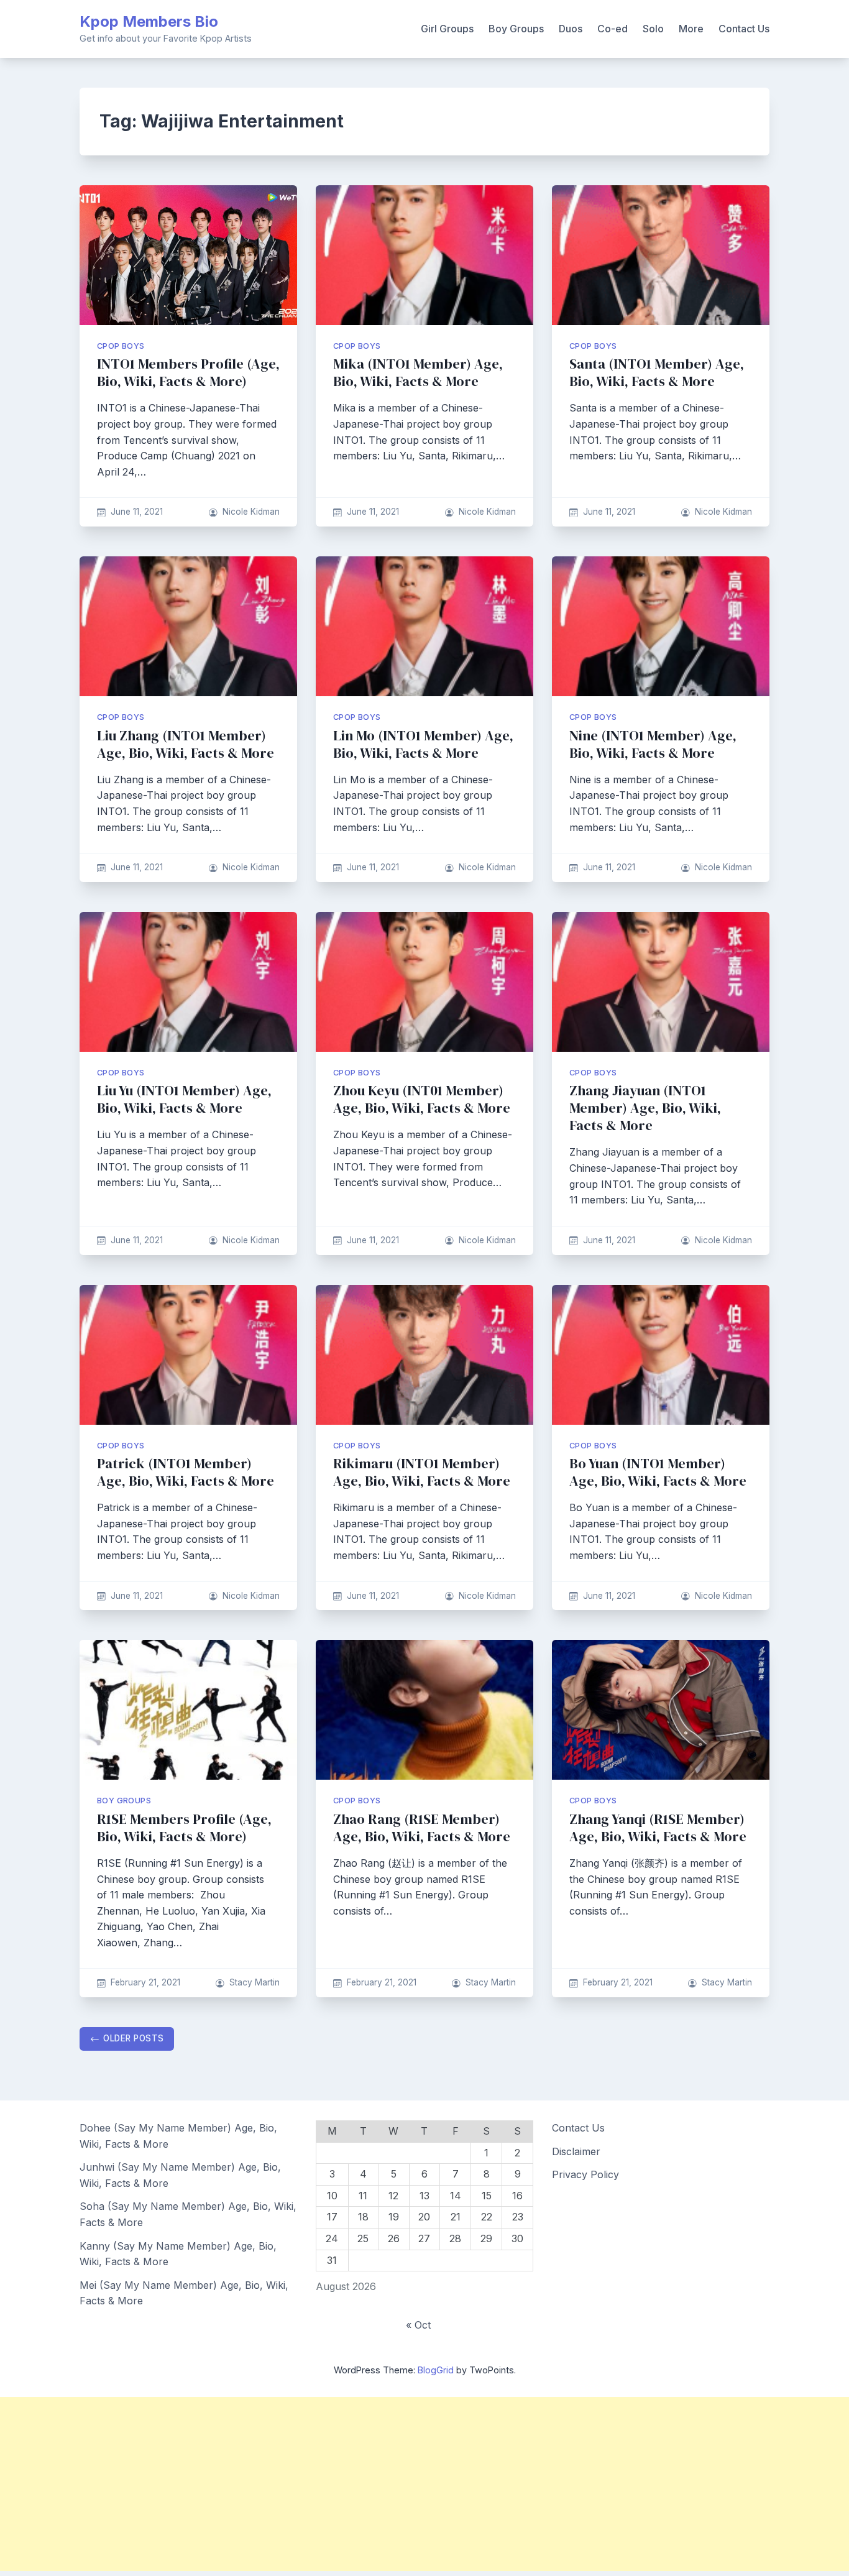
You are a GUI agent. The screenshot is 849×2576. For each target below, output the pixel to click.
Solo (653, 29)
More (691, 29)
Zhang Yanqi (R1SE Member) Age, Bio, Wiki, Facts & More (658, 1828)
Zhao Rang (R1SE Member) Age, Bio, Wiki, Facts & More (422, 1828)
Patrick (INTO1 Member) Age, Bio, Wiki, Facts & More (186, 1472)
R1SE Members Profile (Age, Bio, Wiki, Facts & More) (184, 1828)
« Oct (418, 2325)
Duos (571, 29)
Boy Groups (516, 29)
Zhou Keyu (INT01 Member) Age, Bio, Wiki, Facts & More (422, 1099)
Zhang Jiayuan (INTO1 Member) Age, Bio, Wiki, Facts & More (645, 1108)
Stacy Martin (255, 1982)
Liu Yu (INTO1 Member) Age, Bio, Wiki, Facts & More (184, 1099)
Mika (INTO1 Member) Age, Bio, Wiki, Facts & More (418, 373)
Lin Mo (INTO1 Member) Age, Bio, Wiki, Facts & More (423, 744)
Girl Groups (447, 29)
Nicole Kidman (251, 512)
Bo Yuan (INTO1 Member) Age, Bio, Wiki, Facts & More (658, 1472)
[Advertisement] (373, 2484)
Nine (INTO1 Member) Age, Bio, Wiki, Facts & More (653, 744)
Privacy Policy (585, 2174)
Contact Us (744, 29)
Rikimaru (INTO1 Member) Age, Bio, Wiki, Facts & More (422, 1472)
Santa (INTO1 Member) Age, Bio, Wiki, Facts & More (657, 373)
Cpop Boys (121, 346)
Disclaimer (576, 2151)
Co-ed (613, 29)
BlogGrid (436, 2370)
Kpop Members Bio (149, 21)
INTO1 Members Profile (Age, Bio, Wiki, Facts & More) (188, 373)
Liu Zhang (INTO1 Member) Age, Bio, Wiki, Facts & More (186, 744)
